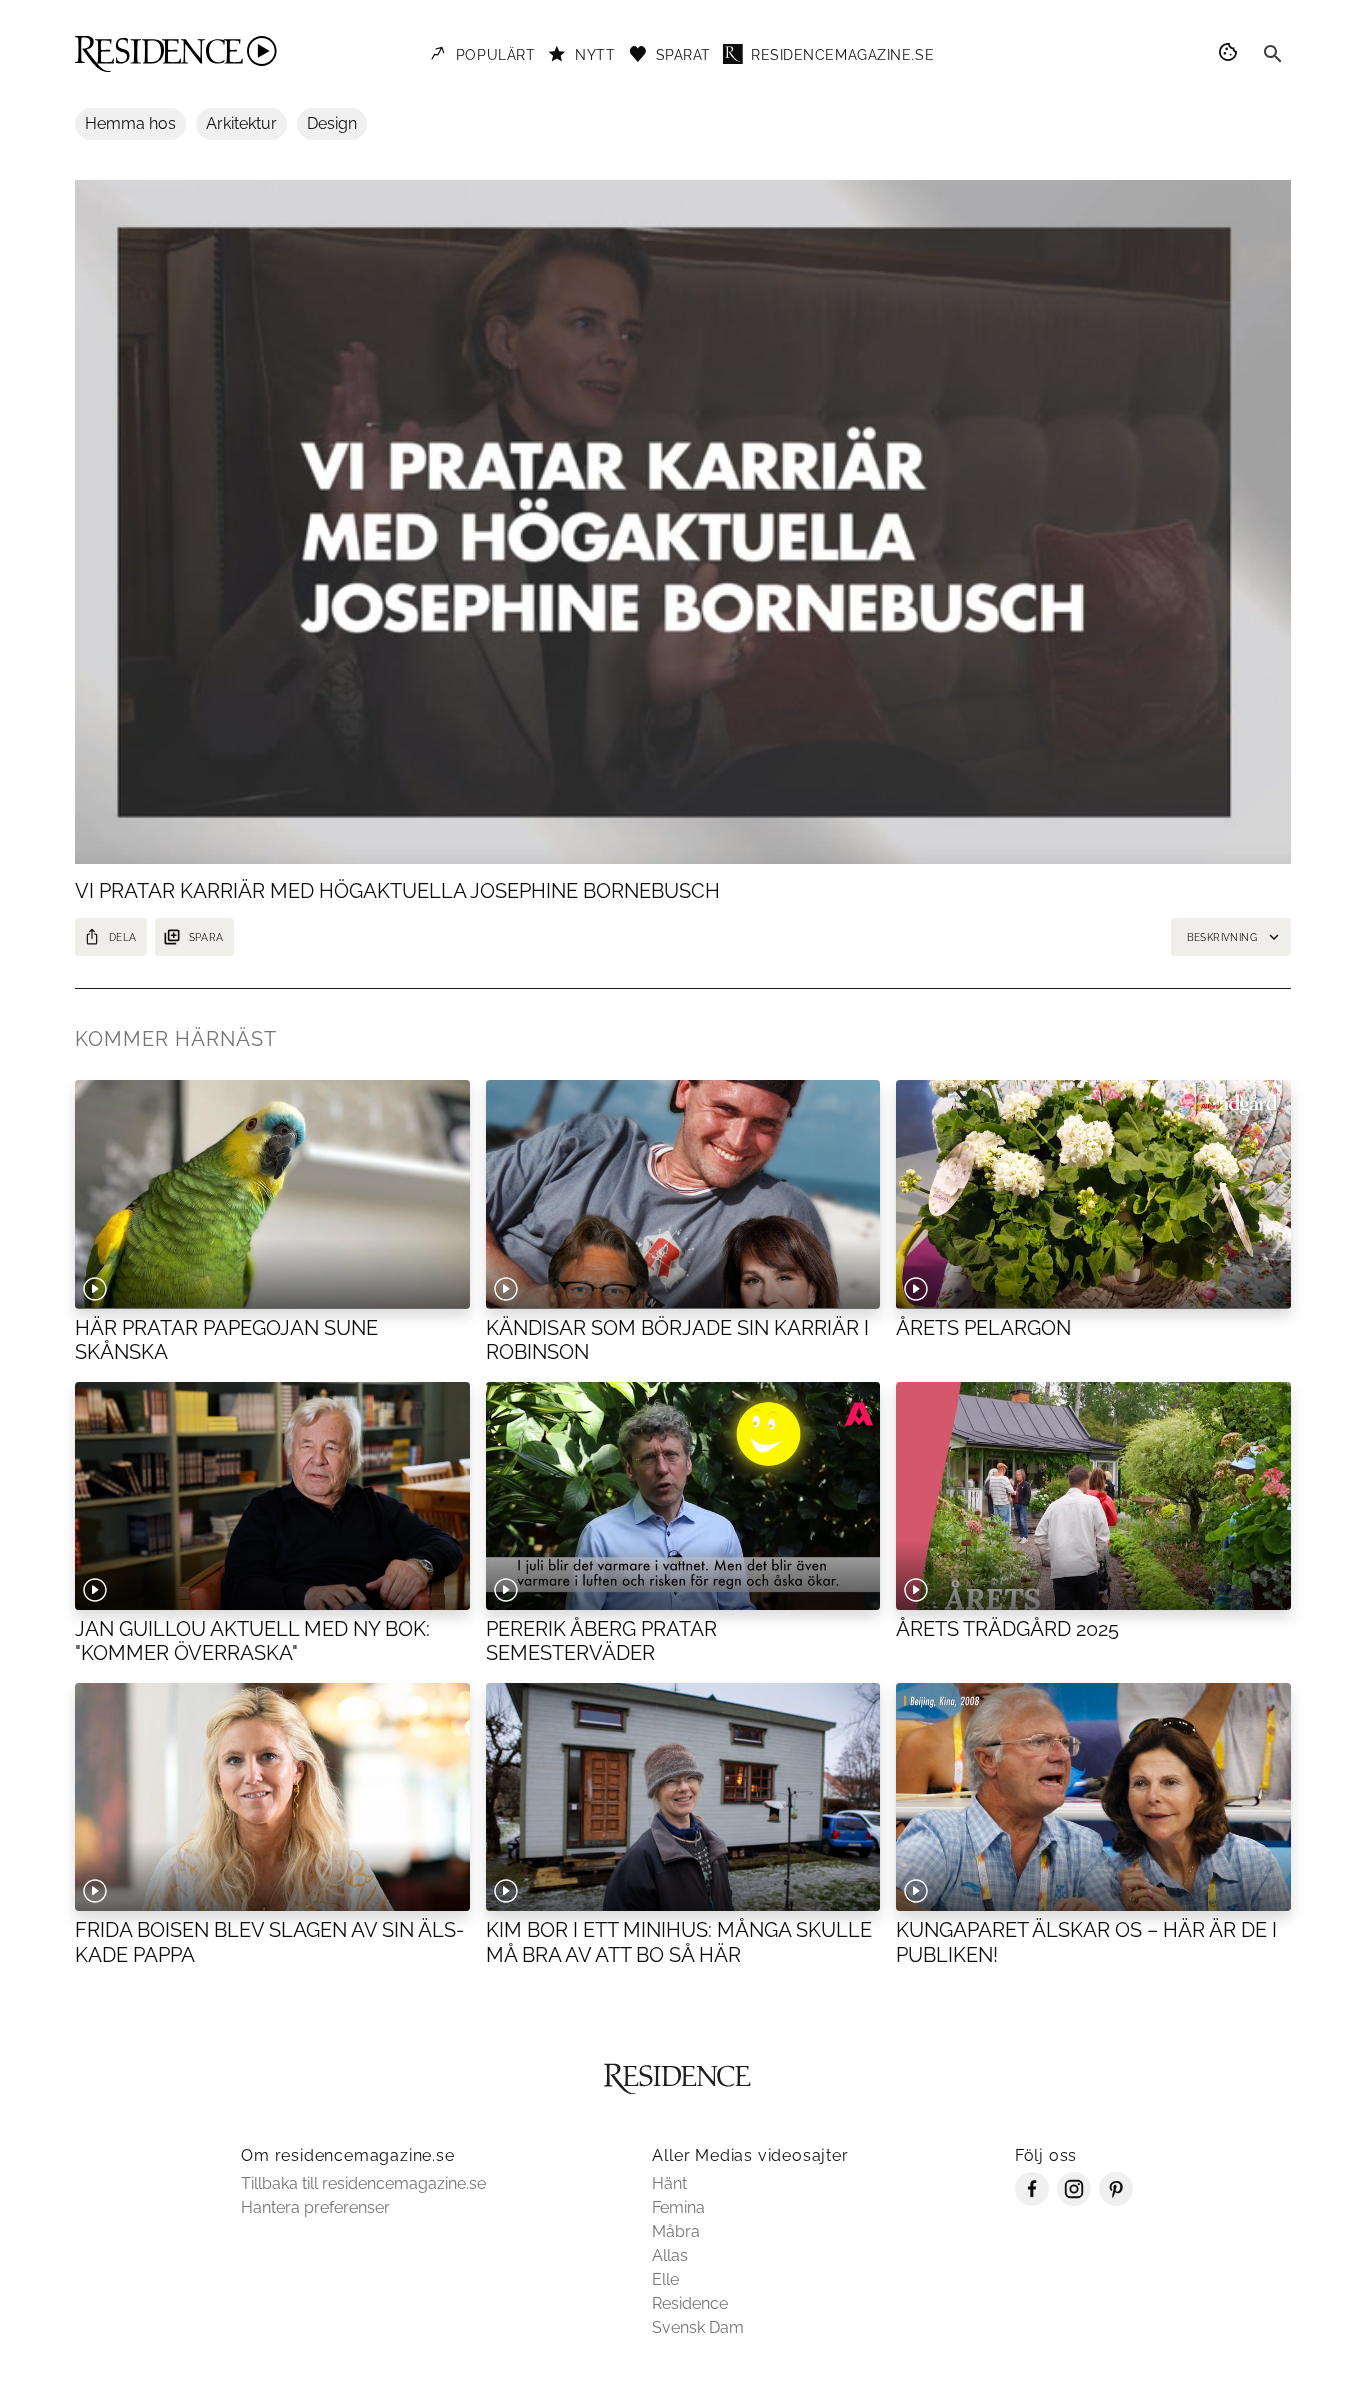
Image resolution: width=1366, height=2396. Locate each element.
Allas (670, 2255)
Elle (665, 2279)
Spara (206, 937)
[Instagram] (1074, 2200)
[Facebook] (1032, 2200)
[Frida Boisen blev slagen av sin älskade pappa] (272, 1797)
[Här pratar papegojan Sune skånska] (272, 1194)
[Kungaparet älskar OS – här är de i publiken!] (1093, 1797)
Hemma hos (130, 123)
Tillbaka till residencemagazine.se (363, 2183)
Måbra (676, 2231)
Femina (678, 2207)
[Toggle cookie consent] (1231, 54)
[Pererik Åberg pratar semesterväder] (683, 1496)
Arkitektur (241, 123)
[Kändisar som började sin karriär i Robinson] (683, 1194)
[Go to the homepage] (176, 54)
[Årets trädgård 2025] (1093, 1496)
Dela (123, 937)
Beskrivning (1222, 937)
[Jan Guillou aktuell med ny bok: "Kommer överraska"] (272, 1496)
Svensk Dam (698, 2327)
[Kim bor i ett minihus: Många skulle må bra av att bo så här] (683, 1797)
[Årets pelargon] (1093, 1194)
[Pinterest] (1116, 2200)
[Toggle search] (1273, 54)
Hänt (669, 2183)
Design (332, 123)
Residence (690, 2303)
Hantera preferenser (315, 2207)
